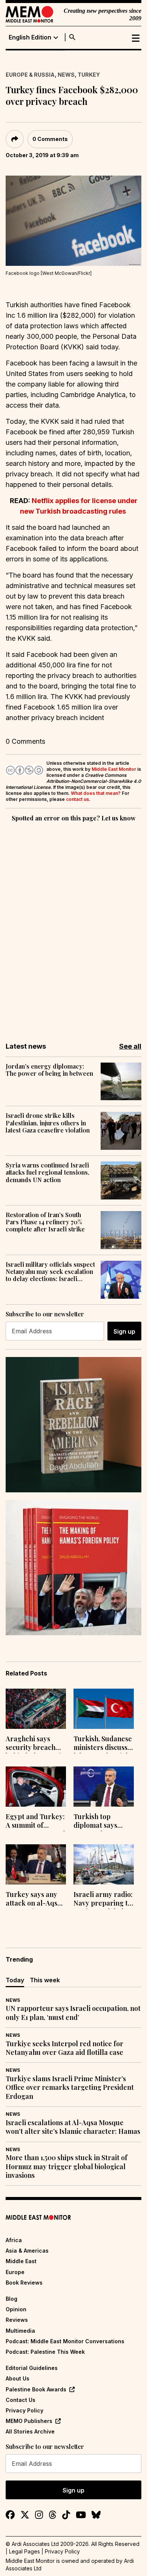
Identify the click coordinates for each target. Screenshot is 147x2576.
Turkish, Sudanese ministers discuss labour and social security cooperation (103, 1744)
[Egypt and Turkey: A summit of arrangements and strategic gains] (36, 1787)
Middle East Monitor (114, 769)
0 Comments (50, 139)
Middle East (21, 2261)
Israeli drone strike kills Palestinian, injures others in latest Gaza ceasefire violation (48, 1123)
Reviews (17, 2320)
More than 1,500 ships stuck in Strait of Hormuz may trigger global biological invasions (67, 2167)
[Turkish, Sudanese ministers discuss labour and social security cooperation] (104, 1709)
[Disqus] (73, 927)
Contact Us (21, 2400)
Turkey (89, 75)
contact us (77, 799)
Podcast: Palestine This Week (45, 2352)
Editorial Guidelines (32, 2368)
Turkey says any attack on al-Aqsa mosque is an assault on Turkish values (35, 1900)
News (66, 75)
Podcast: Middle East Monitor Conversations (65, 2341)
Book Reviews (24, 2283)
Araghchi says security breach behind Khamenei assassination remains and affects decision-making (33, 1744)
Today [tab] (15, 1980)
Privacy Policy (24, 2410)
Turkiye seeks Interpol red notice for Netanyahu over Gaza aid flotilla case (64, 2048)
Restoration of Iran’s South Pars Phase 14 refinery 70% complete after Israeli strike (45, 1222)
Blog (11, 2299)
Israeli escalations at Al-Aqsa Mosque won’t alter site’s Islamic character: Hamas (73, 2127)
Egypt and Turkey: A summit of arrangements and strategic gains (35, 1822)
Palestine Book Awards (36, 2389)
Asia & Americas (27, 2251)
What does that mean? (96, 793)
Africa (14, 2240)
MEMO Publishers (29, 2421)
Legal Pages (24, 2551)
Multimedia (20, 2331)
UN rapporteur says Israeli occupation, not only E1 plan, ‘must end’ (73, 2013)
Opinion (16, 2309)
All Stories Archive (30, 2431)
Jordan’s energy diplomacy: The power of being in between (49, 1070)
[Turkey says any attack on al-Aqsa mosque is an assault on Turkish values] (36, 1864)
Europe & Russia (30, 75)
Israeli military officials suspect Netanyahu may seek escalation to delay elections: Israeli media (50, 1272)
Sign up (124, 1331)
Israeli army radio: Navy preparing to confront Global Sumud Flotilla (103, 1900)
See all (130, 1046)
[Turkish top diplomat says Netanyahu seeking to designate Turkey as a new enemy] (104, 1787)
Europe (15, 2272)
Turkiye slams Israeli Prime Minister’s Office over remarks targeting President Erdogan (70, 2088)
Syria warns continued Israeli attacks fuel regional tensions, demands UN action (47, 1172)
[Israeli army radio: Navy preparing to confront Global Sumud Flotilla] (104, 1864)
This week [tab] (45, 1980)
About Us (18, 2378)
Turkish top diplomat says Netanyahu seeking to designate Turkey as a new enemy (102, 1822)
